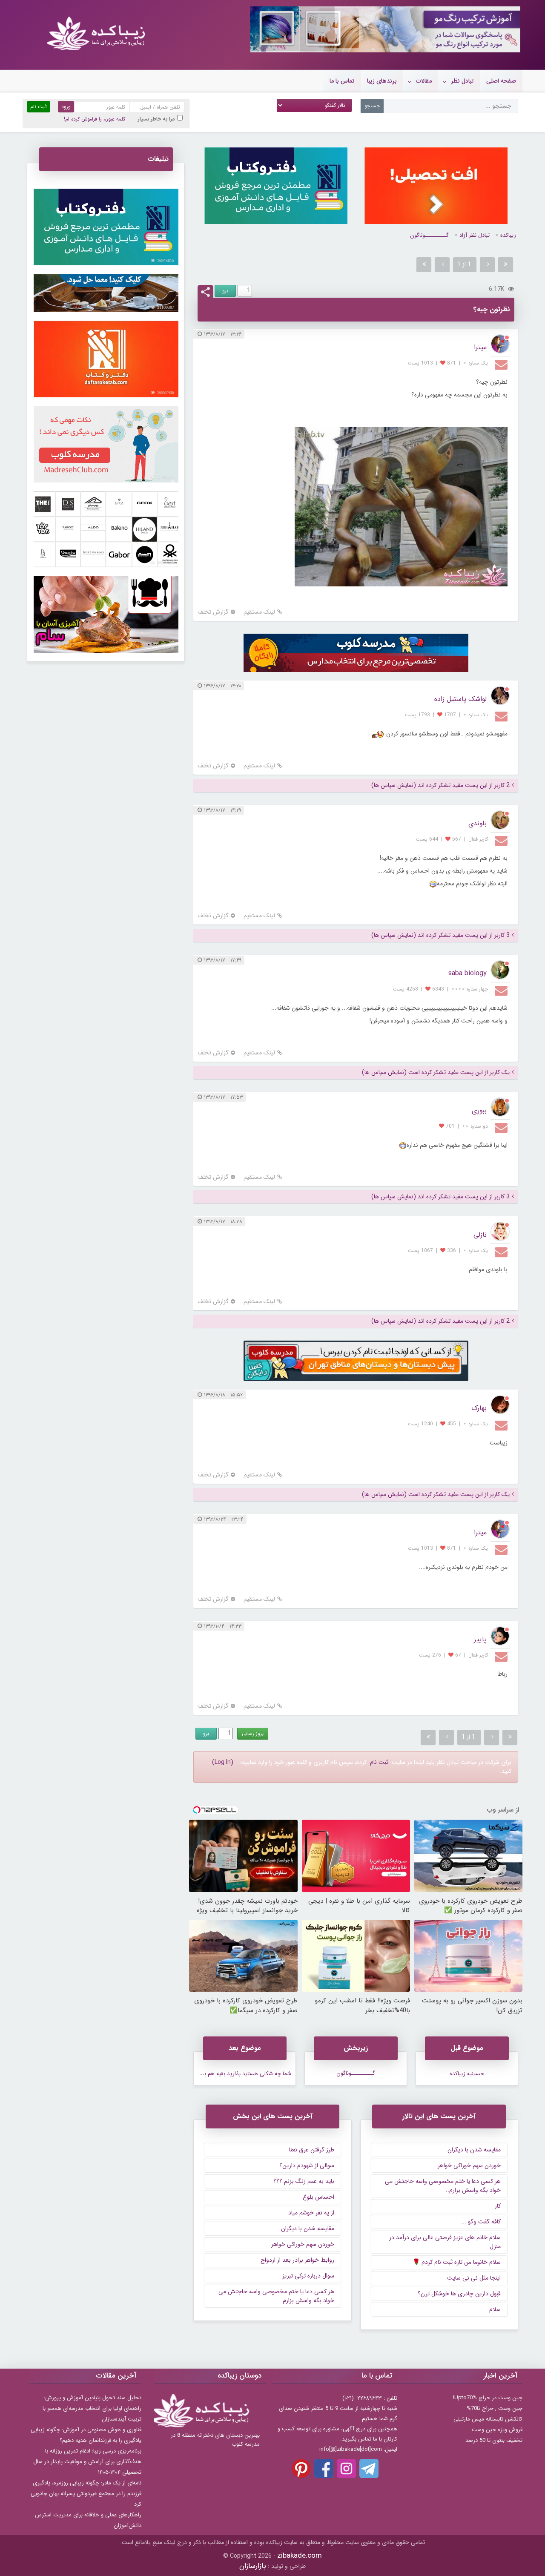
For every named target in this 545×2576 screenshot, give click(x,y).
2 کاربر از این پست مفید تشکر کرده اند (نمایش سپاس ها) (440, 785)
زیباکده (508, 235)
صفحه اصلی (501, 81)
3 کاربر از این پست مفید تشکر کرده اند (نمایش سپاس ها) (440, 935)
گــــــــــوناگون (429, 235)
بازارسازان (253, 2566)
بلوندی (478, 823)
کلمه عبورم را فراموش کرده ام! (95, 119)
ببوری (479, 1110)
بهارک (479, 1408)
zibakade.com (300, 2556)
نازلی (480, 1235)
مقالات (424, 81)
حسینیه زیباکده (467, 2074)
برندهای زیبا (382, 81)
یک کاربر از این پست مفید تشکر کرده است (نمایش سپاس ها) (436, 1073)
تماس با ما (342, 81)
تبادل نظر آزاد (475, 235)
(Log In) (223, 1762)
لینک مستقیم (259, 612)
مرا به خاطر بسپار (156, 119)
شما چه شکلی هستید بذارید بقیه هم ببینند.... (239, 2074)
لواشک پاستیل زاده (460, 699)
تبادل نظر (462, 81)
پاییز (480, 1639)
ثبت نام (379, 1762)
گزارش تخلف (213, 612)
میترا (480, 347)
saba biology (468, 973)
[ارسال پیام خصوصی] (502, 364)
